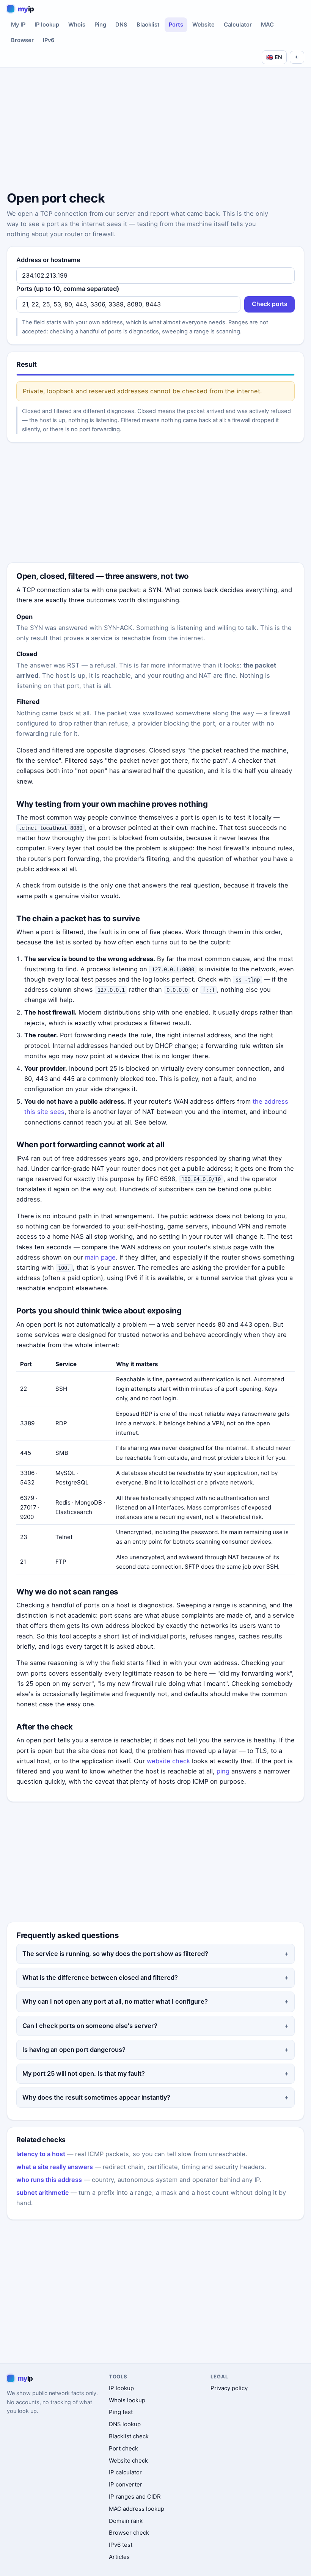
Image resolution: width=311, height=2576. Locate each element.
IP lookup (47, 25)
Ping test (121, 2412)
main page (100, 1257)
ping (223, 1771)
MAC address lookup (137, 2509)
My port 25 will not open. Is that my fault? (84, 2073)
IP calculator (125, 2472)
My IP (18, 25)
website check (168, 1761)
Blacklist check (129, 2436)
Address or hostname (48, 260)
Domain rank (126, 2521)
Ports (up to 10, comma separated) (68, 289)
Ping (100, 25)
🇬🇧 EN (274, 57)
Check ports (270, 304)
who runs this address (49, 2180)
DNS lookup (125, 2424)
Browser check (129, 2533)
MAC (267, 25)
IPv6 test (121, 2545)
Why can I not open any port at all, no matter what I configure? (115, 2001)
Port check (123, 2448)
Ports (176, 25)
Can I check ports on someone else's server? (90, 2026)
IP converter (126, 2484)
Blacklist (148, 25)
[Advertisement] (155, 130)
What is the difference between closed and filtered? (100, 1978)
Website (203, 25)
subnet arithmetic (42, 2193)
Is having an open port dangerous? (74, 2050)
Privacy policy (229, 2388)
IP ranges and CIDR (135, 2497)
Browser (22, 40)
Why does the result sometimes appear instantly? (96, 2097)
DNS (121, 25)
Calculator (238, 25)
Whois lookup (127, 2400)
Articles (119, 2557)
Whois (77, 25)
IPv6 (49, 40)
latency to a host (41, 2154)
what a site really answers (55, 2167)
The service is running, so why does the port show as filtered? (115, 1954)
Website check (128, 2461)
